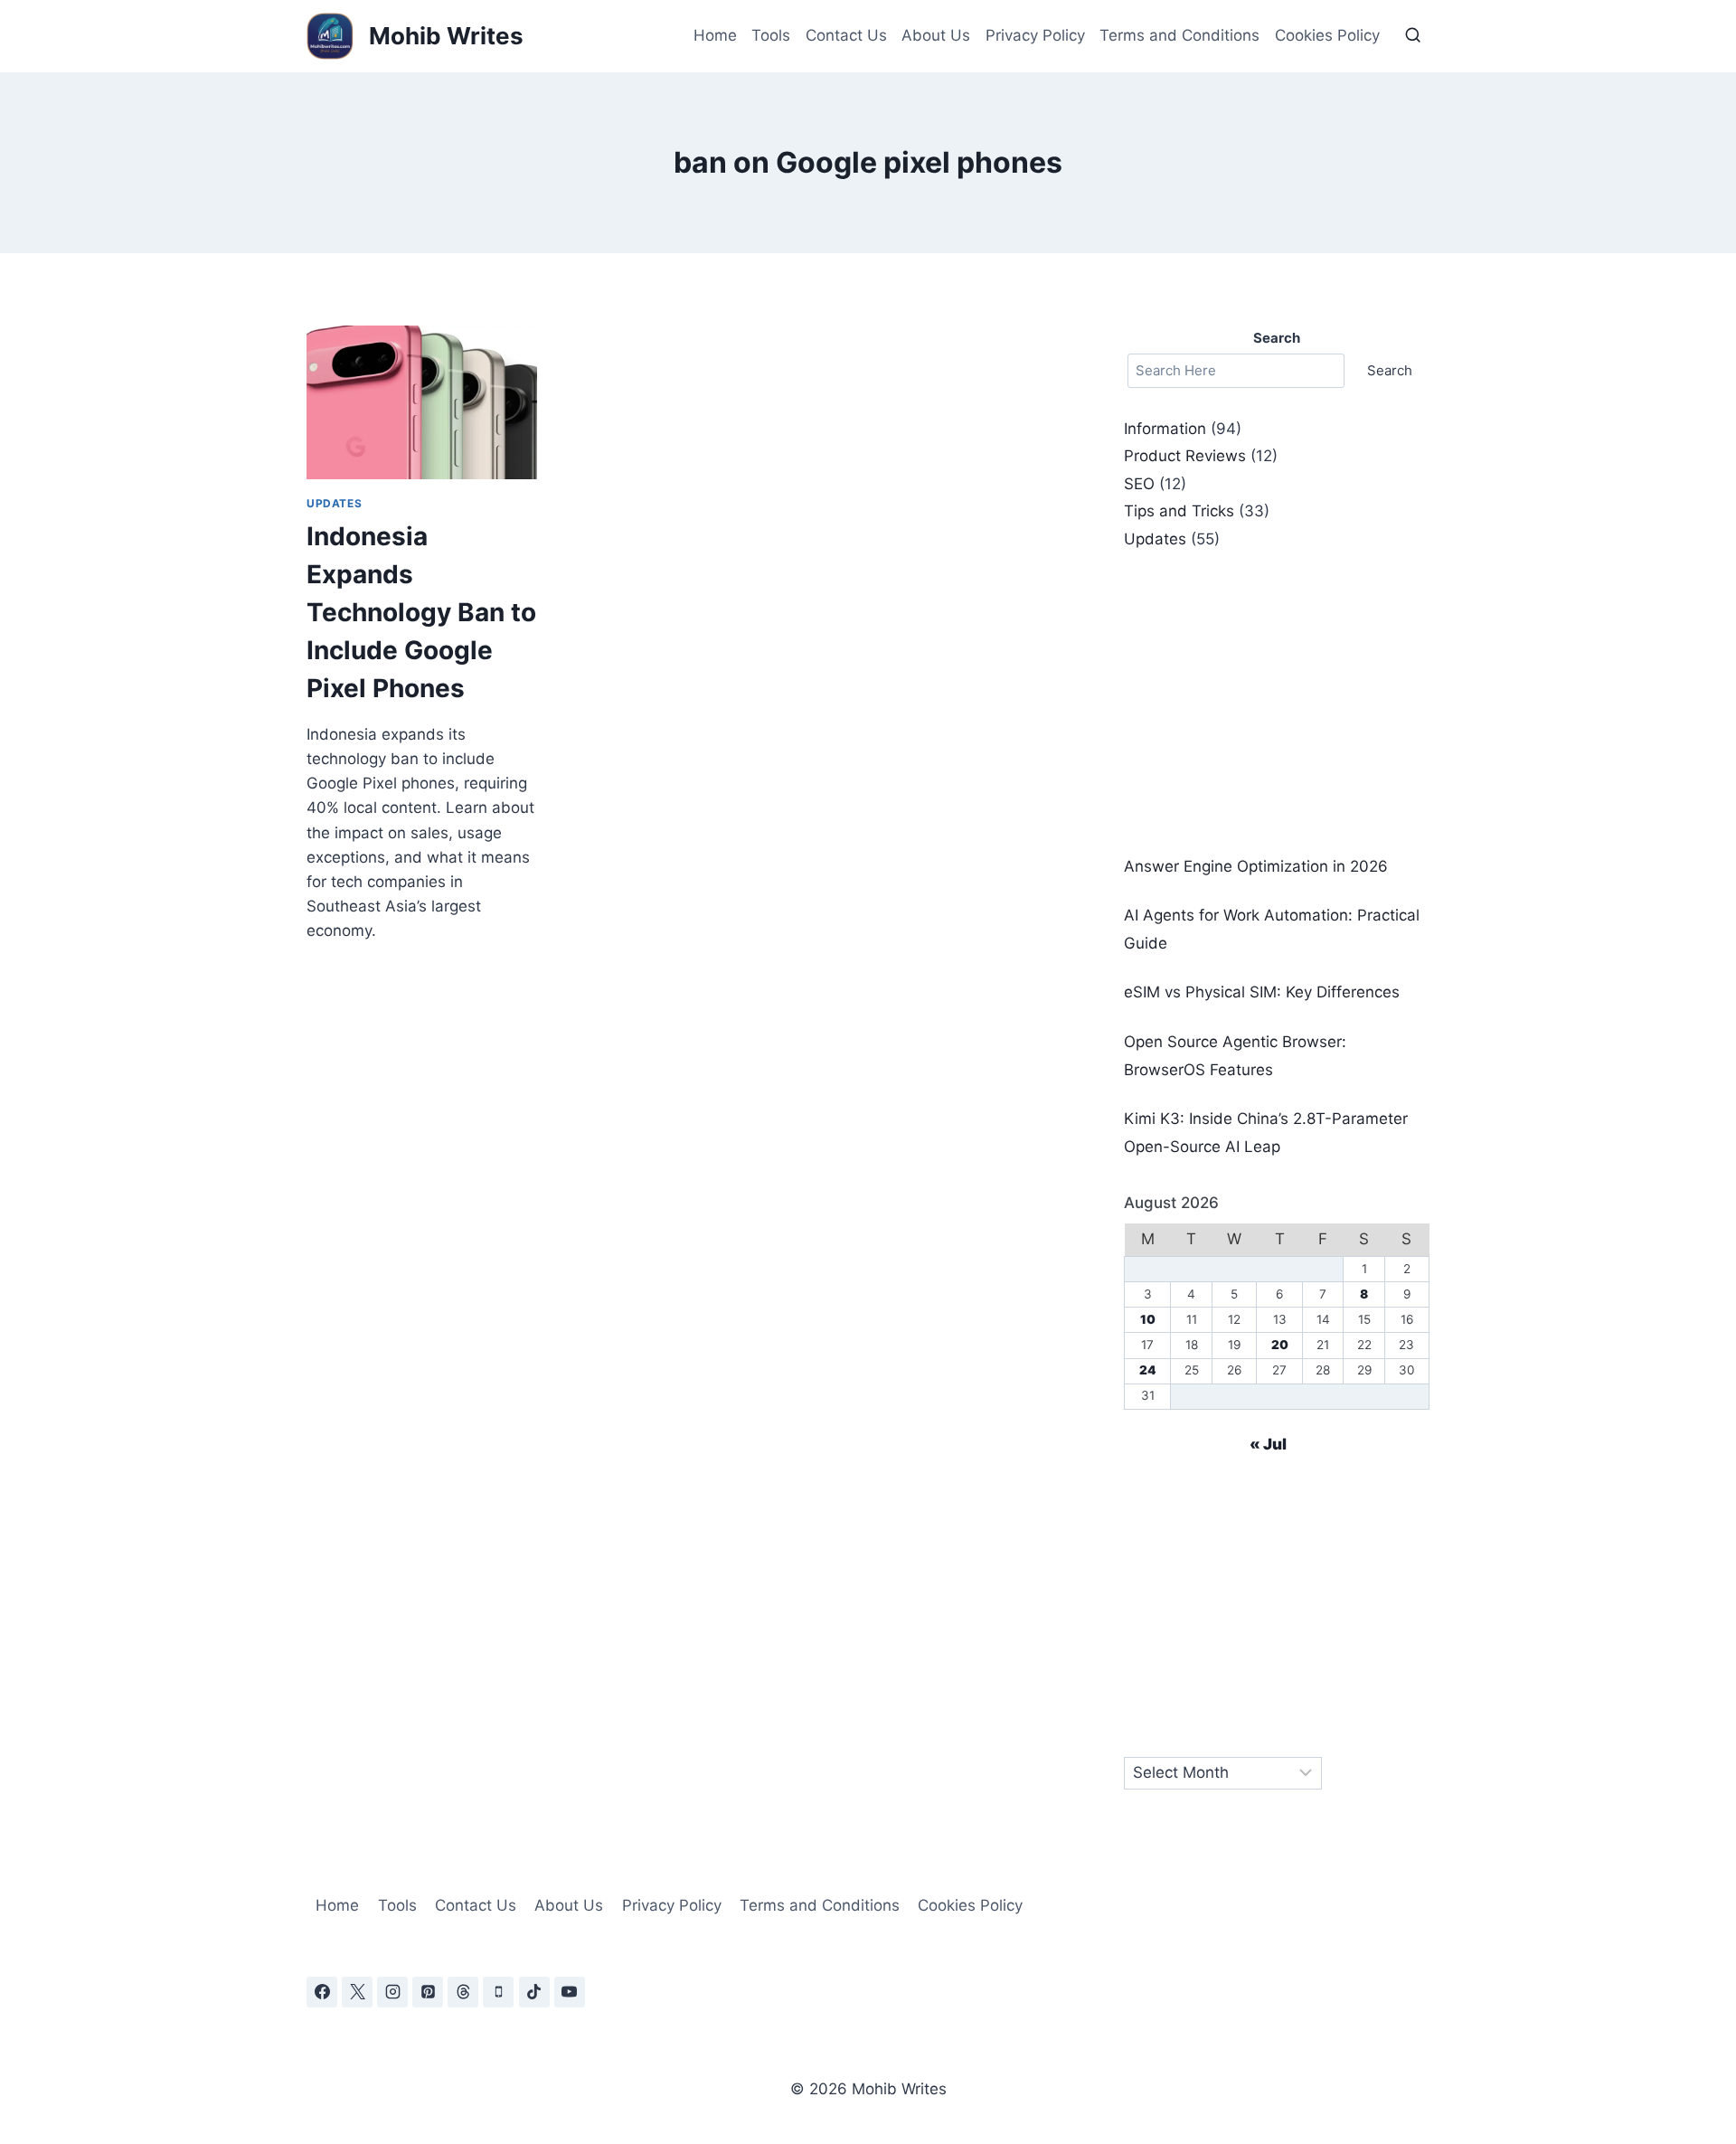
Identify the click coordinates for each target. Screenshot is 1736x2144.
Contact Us (846, 35)
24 (1148, 1370)
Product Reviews (1185, 456)
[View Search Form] (1413, 36)
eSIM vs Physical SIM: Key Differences (1262, 992)
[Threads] (463, 1992)
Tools (771, 35)
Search (1390, 370)
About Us (936, 35)
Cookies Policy (1327, 35)
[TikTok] (534, 1992)
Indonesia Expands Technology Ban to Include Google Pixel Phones (421, 612)
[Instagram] (392, 1992)
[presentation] (422, 402)
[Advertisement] (1277, 703)
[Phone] (498, 1992)
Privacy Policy (1035, 35)
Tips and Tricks (1179, 511)
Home (715, 35)
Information (1165, 429)
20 (1280, 1345)
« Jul (1268, 1444)
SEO (1139, 484)
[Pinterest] (428, 1992)
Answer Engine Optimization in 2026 (1256, 866)
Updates (334, 503)
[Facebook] (322, 1992)
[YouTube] (570, 1992)
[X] (357, 1992)
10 (1148, 1319)
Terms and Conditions (1179, 35)
